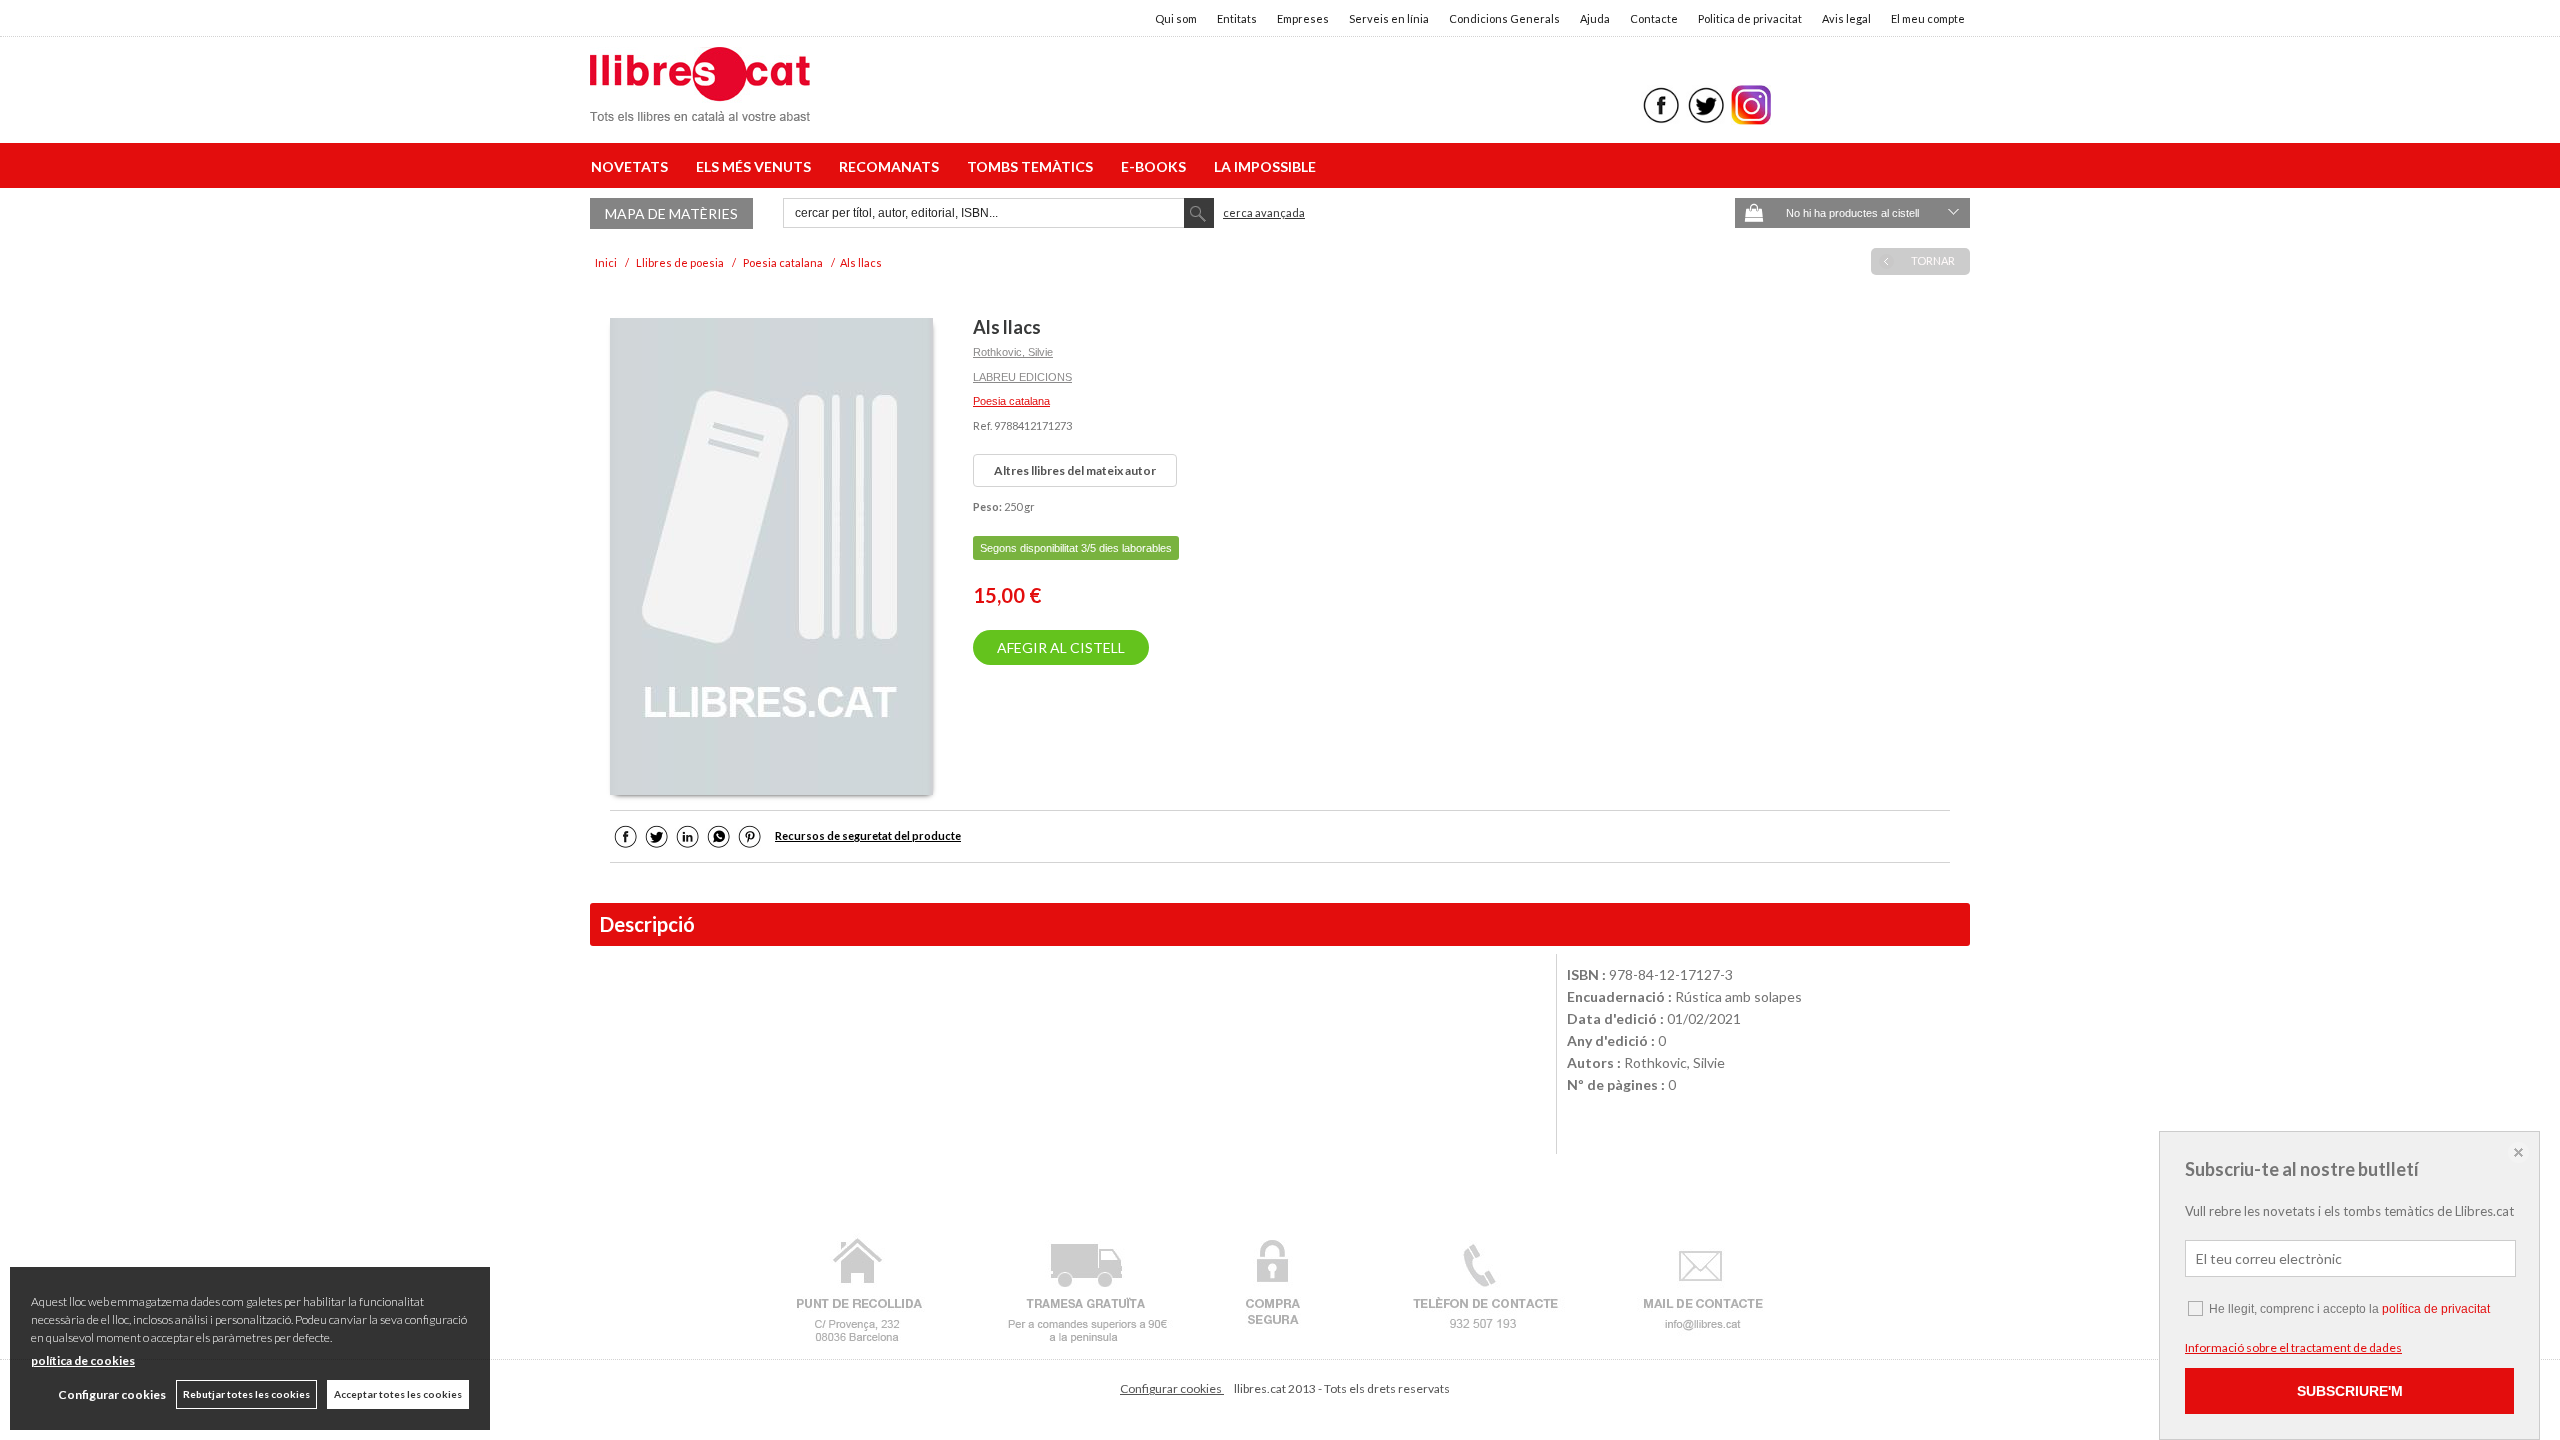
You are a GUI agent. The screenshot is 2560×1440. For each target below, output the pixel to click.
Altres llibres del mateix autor (1075, 470)
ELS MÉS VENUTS (756, 166)
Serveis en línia (1389, 18)
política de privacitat (2436, 1309)
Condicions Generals (1504, 18)
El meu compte (1928, 18)
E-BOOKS (1156, 166)
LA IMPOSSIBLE (1265, 166)
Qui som (1176, 18)
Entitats (1237, 18)
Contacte (1654, 18)
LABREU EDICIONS (1022, 377)
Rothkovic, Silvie (1013, 352)
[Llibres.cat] (700, 108)
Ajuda (1595, 18)
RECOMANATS (892, 166)
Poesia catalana (1011, 401)
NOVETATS (632, 166)
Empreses (1303, 18)
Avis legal (1846, 18)
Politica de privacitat (1750, 18)
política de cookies (83, 1360)
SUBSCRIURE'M (2350, 1391)
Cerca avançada (1264, 212)
